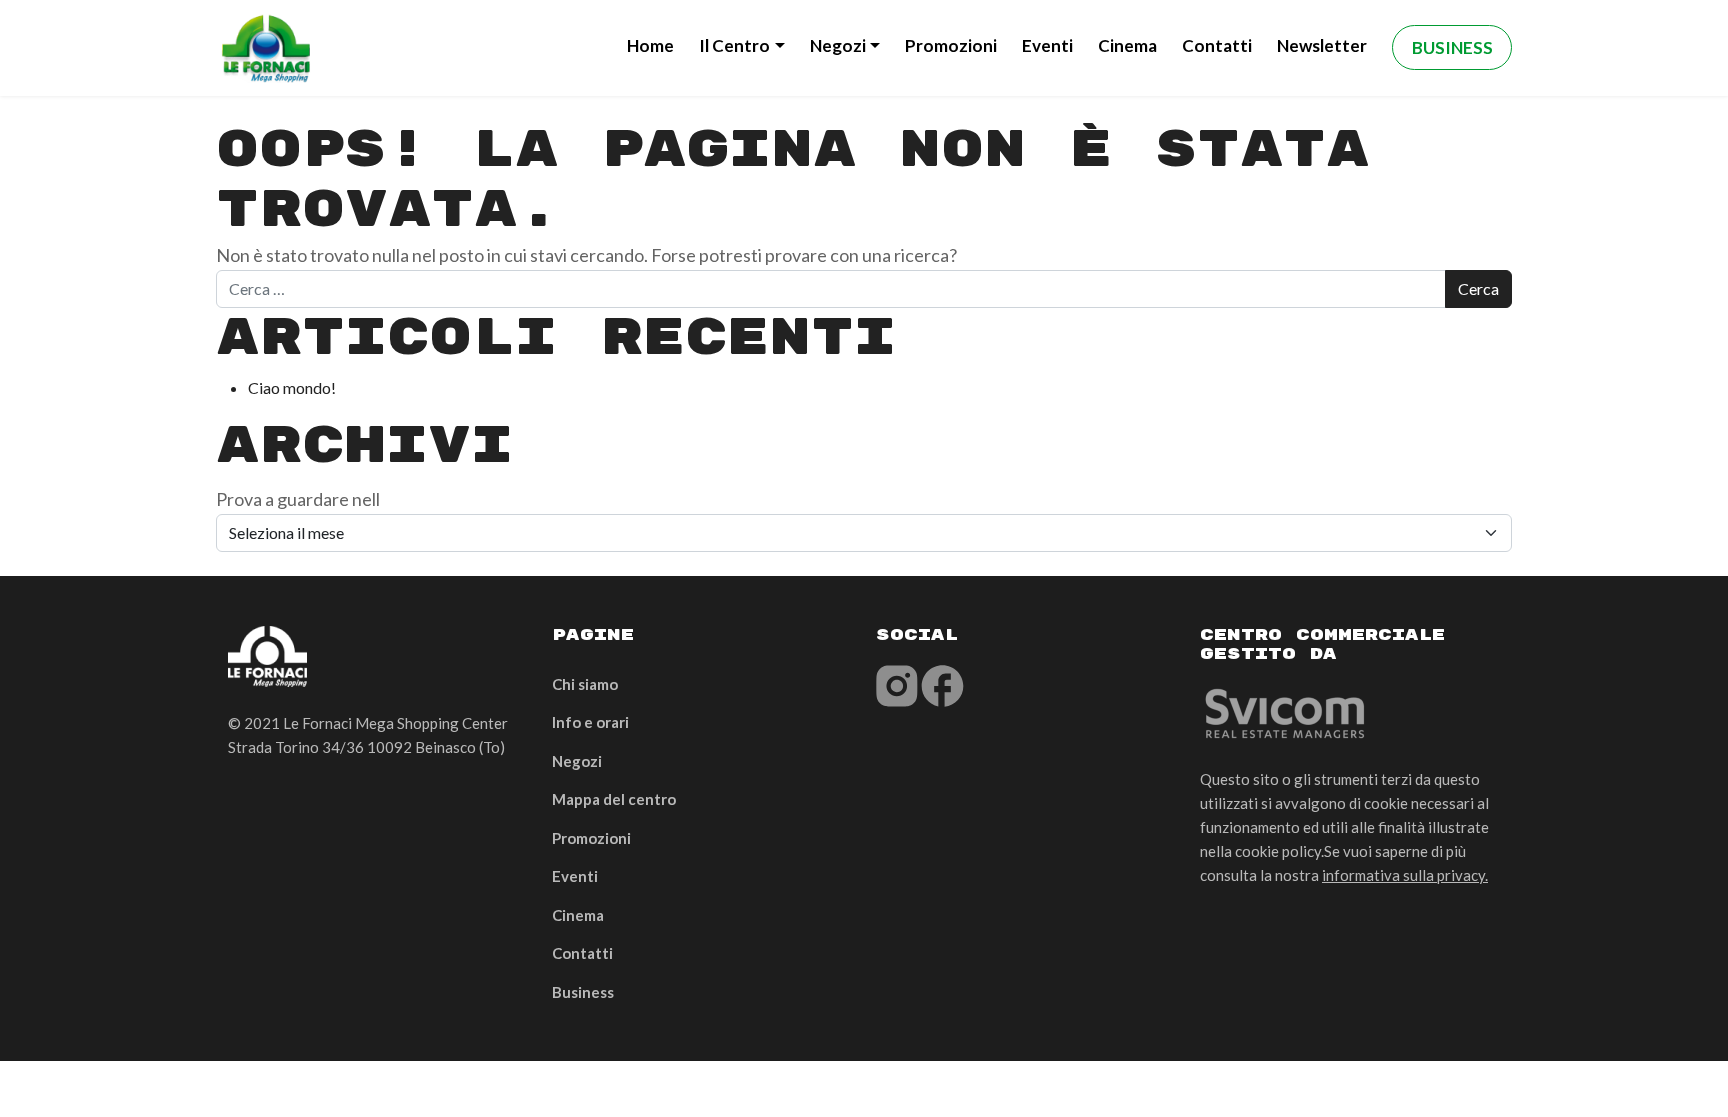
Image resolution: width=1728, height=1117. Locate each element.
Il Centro (734, 45)
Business (1452, 47)
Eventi (1047, 45)
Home (650, 45)
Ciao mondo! (292, 387)
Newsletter (1322, 45)
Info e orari (590, 722)
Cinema (1127, 45)
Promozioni (951, 45)
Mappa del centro (614, 799)
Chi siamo (585, 684)
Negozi (838, 45)
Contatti (1217, 45)
